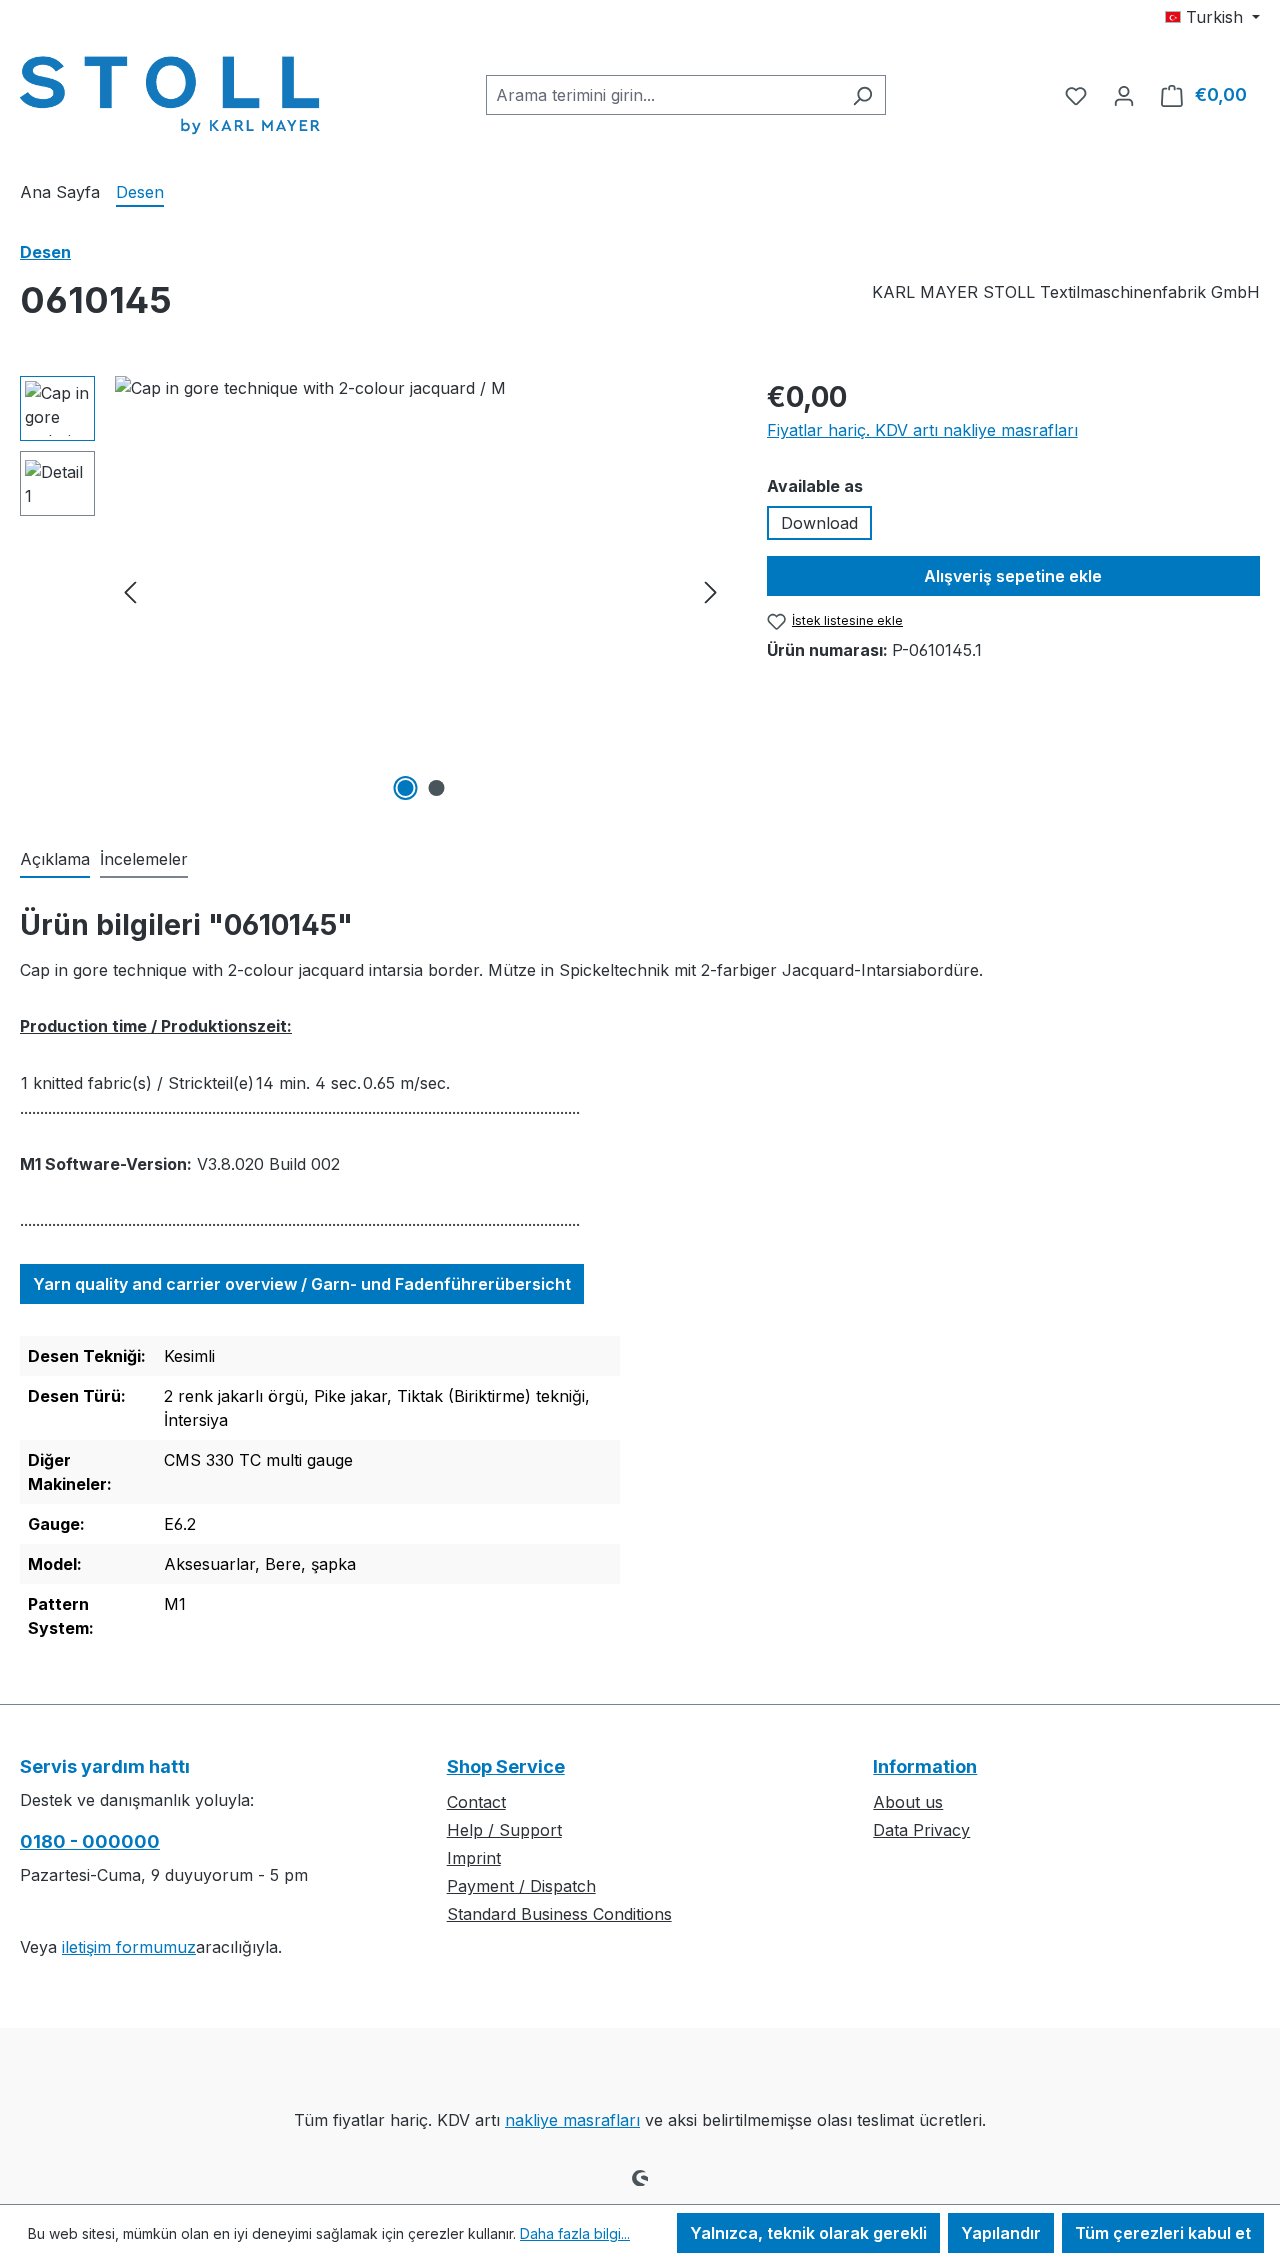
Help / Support (504, 1830)
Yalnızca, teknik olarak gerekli (808, 2233)
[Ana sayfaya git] (170, 91)
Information (925, 1766)
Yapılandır (1001, 2233)
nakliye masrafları (572, 2120)
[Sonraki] (711, 591)
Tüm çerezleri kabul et (1163, 2233)
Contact (476, 1802)
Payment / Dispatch (521, 1886)
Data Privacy (921, 1830)
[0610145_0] (420, 591)
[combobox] (663, 95)
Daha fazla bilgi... (575, 2233)
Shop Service (506, 1766)
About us (908, 1802)
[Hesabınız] (1124, 95)
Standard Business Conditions (559, 1914)
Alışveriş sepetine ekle (1013, 576)
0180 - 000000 (90, 1841)
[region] (373, 591)
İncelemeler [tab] (144, 859)
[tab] (55, 860)
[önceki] (130, 591)
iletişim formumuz (129, 1947)
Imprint (474, 1858)
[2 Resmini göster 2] (436, 788)
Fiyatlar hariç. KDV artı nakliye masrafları (922, 430)
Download (819, 523)
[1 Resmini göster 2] (405, 788)
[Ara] (862, 95)
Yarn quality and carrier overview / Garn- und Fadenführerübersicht (302, 1284)
